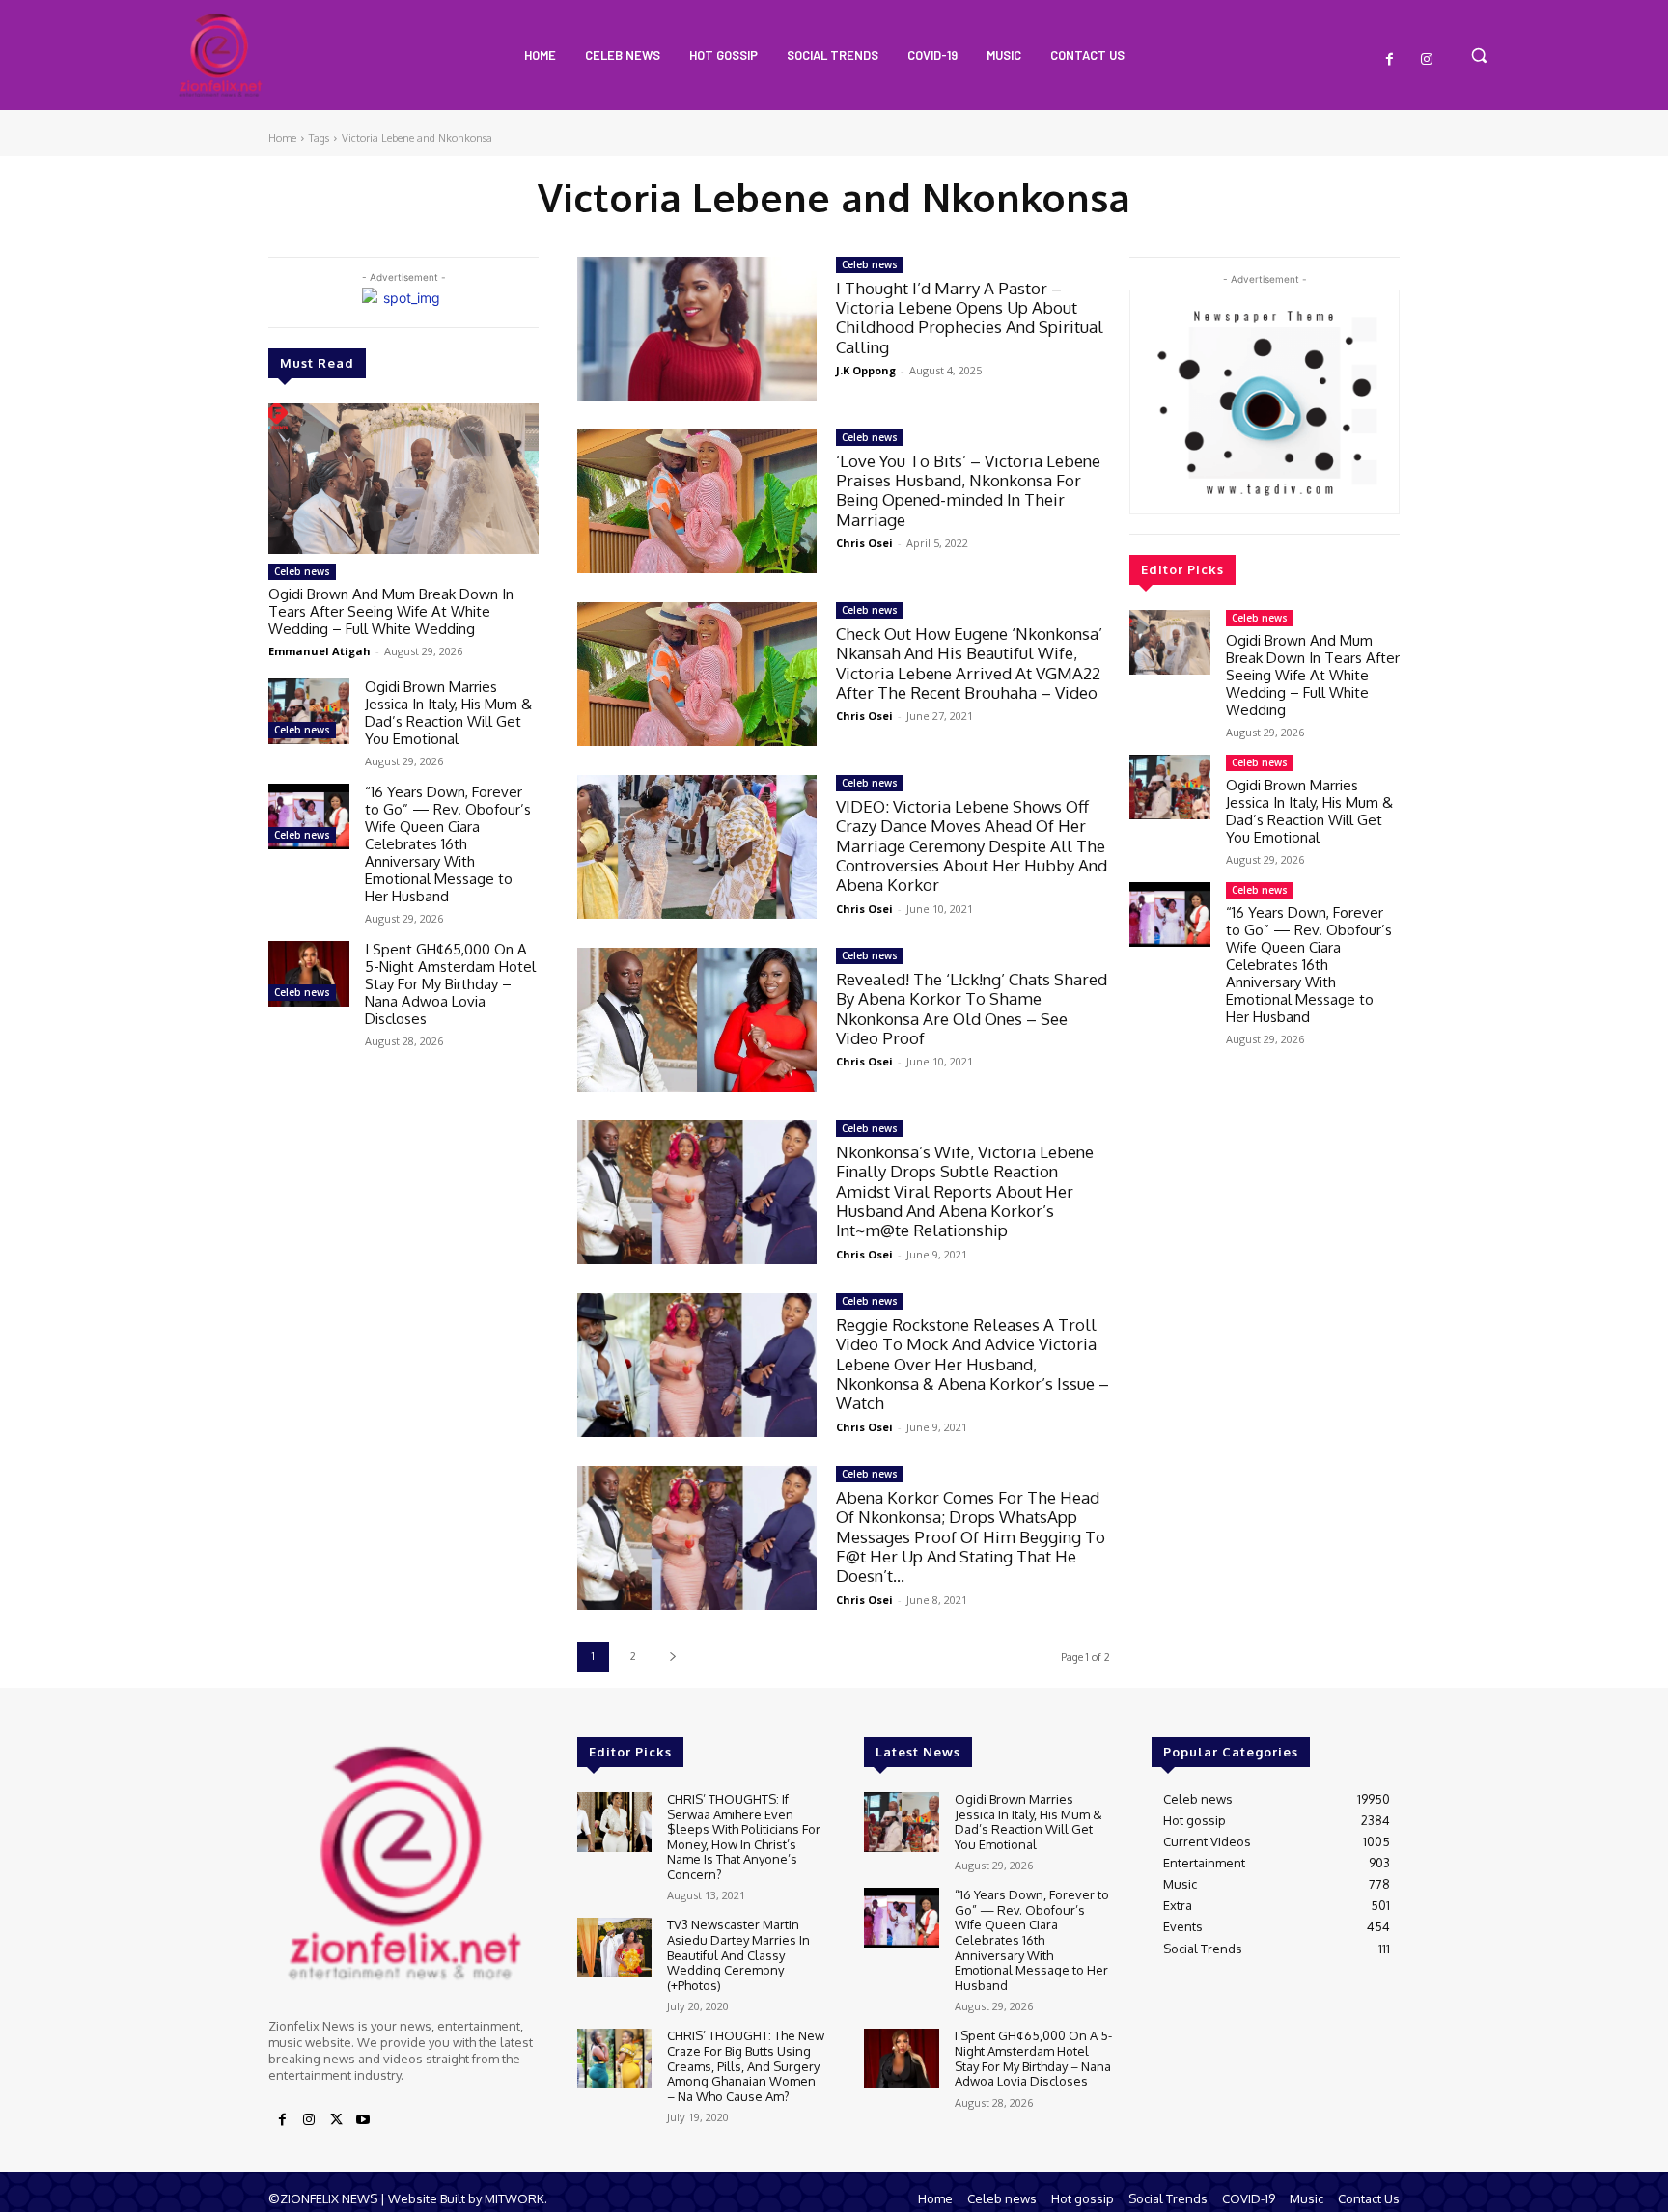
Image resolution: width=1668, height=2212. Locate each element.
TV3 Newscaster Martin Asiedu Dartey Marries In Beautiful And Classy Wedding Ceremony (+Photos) (738, 1954)
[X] (336, 2120)
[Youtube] (363, 2120)
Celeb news (302, 571)
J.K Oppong (866, 370)
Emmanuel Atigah (320, 651)
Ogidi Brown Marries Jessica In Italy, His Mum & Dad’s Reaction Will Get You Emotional (448, 713)
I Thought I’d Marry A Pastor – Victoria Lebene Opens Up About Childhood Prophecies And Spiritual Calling (970, 318)
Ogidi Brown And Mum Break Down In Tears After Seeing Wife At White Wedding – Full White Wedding (391, 611)
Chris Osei (864, 543)
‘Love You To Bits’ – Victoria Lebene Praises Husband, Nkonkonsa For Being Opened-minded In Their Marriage (968, 490)
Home (282, 138)
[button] (1479, 55)
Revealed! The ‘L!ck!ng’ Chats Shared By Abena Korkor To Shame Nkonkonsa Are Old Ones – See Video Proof (972, 1009)
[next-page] (672, 1657)
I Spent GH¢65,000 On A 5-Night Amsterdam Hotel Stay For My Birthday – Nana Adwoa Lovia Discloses (450, 984)
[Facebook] (1390, 60)
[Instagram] (1427, 60)
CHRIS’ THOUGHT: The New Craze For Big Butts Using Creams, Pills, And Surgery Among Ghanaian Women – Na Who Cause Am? (746, 2065)
